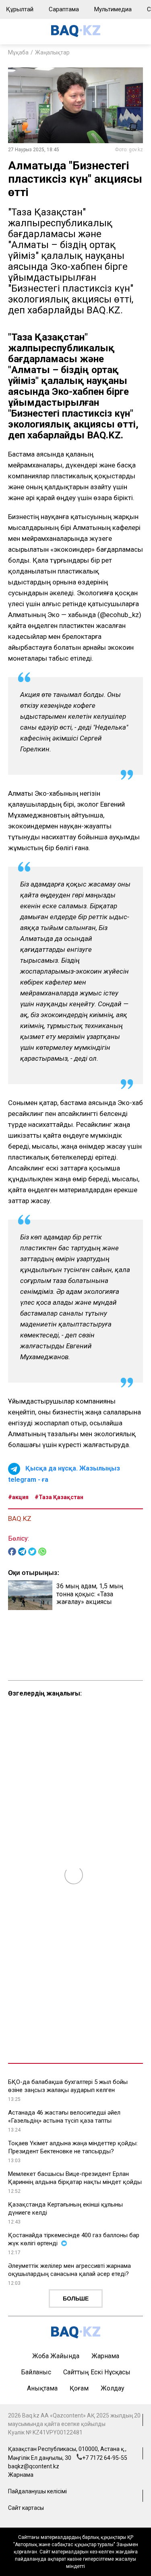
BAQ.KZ (20, 1518)
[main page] (76, 35)
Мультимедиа (113, 9)
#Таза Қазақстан (59, 1497)
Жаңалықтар (52, 52)
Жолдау (113, 2388)
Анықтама (42, 2388)
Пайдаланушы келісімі (37, 2491)
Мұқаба (18, 52)
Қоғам (79, 2388)
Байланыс (36, 2372)
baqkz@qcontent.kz (34, 2466)
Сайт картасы (26, 2508)
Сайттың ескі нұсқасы (97, 2372)
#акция (18, 1497)
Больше (76, 2299)
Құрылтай (20, 9)
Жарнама (105, 2356)
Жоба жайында (56, 2356)
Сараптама (64, 9)
